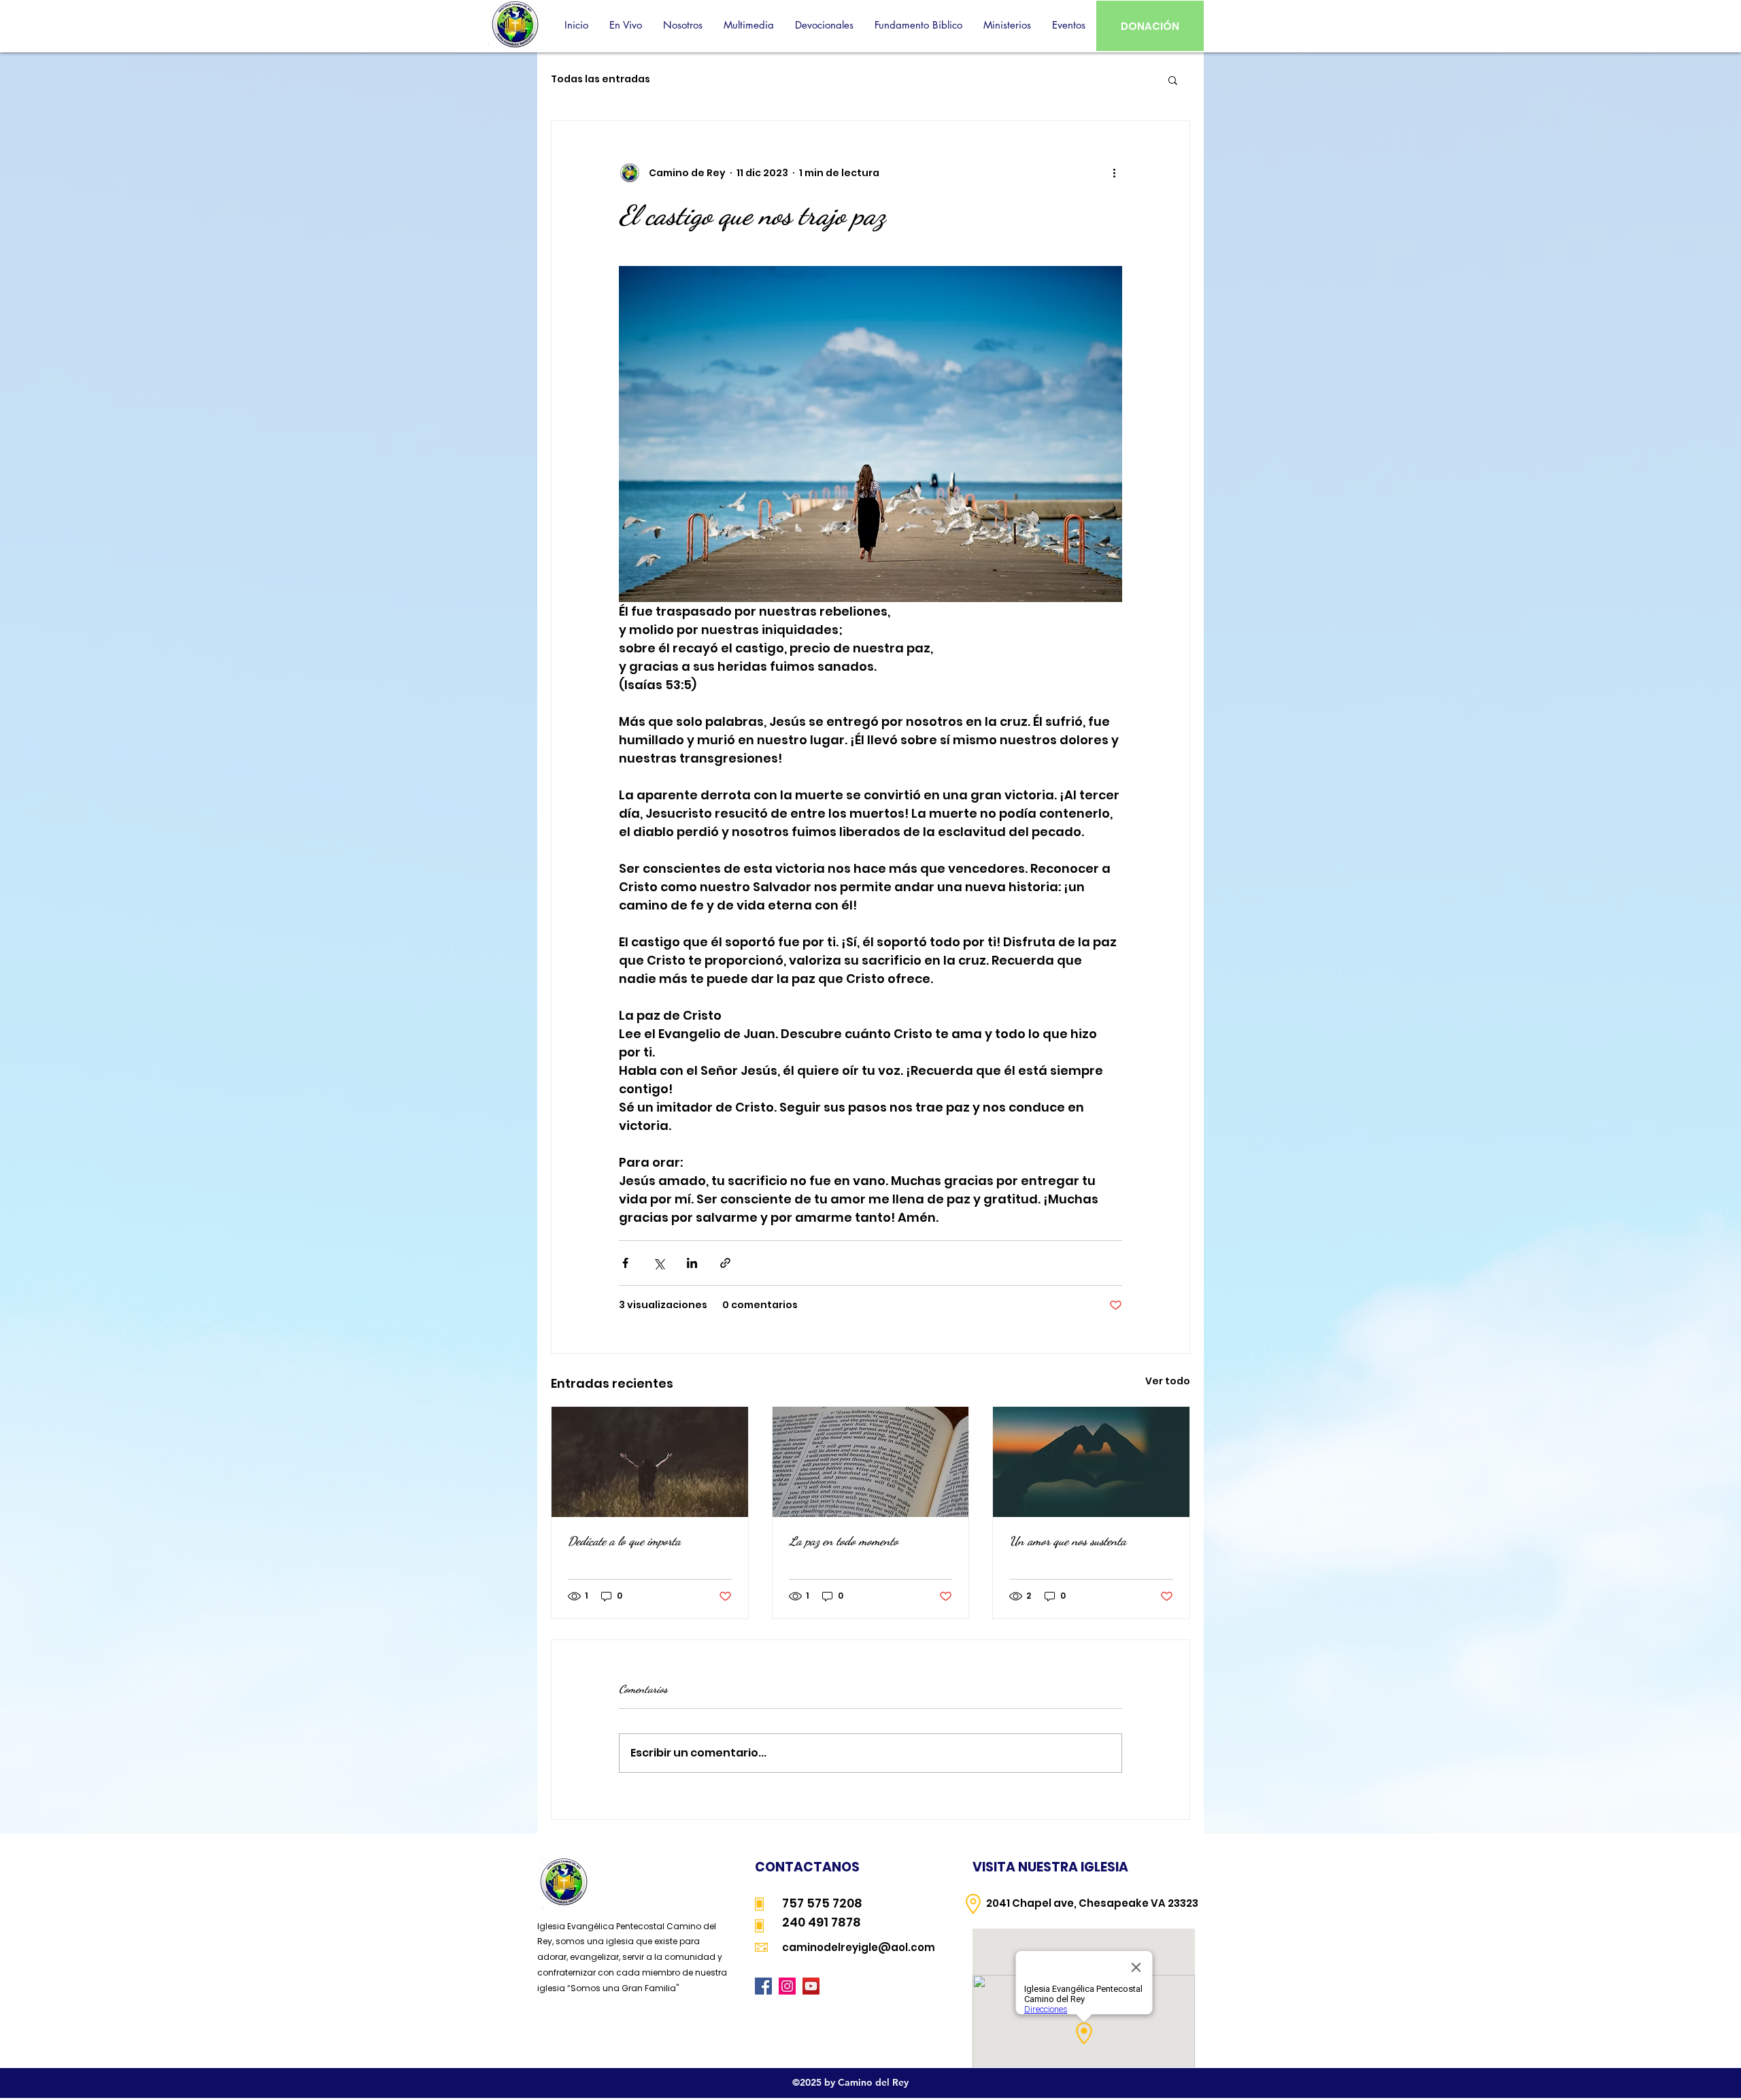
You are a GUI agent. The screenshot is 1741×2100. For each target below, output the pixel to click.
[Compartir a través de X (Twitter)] (659, 1263)
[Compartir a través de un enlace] (725, 1263)
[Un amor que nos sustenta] (1091, 1462)
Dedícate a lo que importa (624, 1541)
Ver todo (1168, 1381)
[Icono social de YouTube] (811, 1986)
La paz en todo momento (844, 1541)
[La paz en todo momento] (871, 1462)
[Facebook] (763, 1986)
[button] (682, 25)
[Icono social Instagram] (787, 1986)
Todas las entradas (601, 79)
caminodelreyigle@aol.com (859, 1947)
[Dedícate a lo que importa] (650, 1462)
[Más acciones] (1114, 173)
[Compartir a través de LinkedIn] (692, 1263)
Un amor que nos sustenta (1068, 1541)
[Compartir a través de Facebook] (625, 1263)
